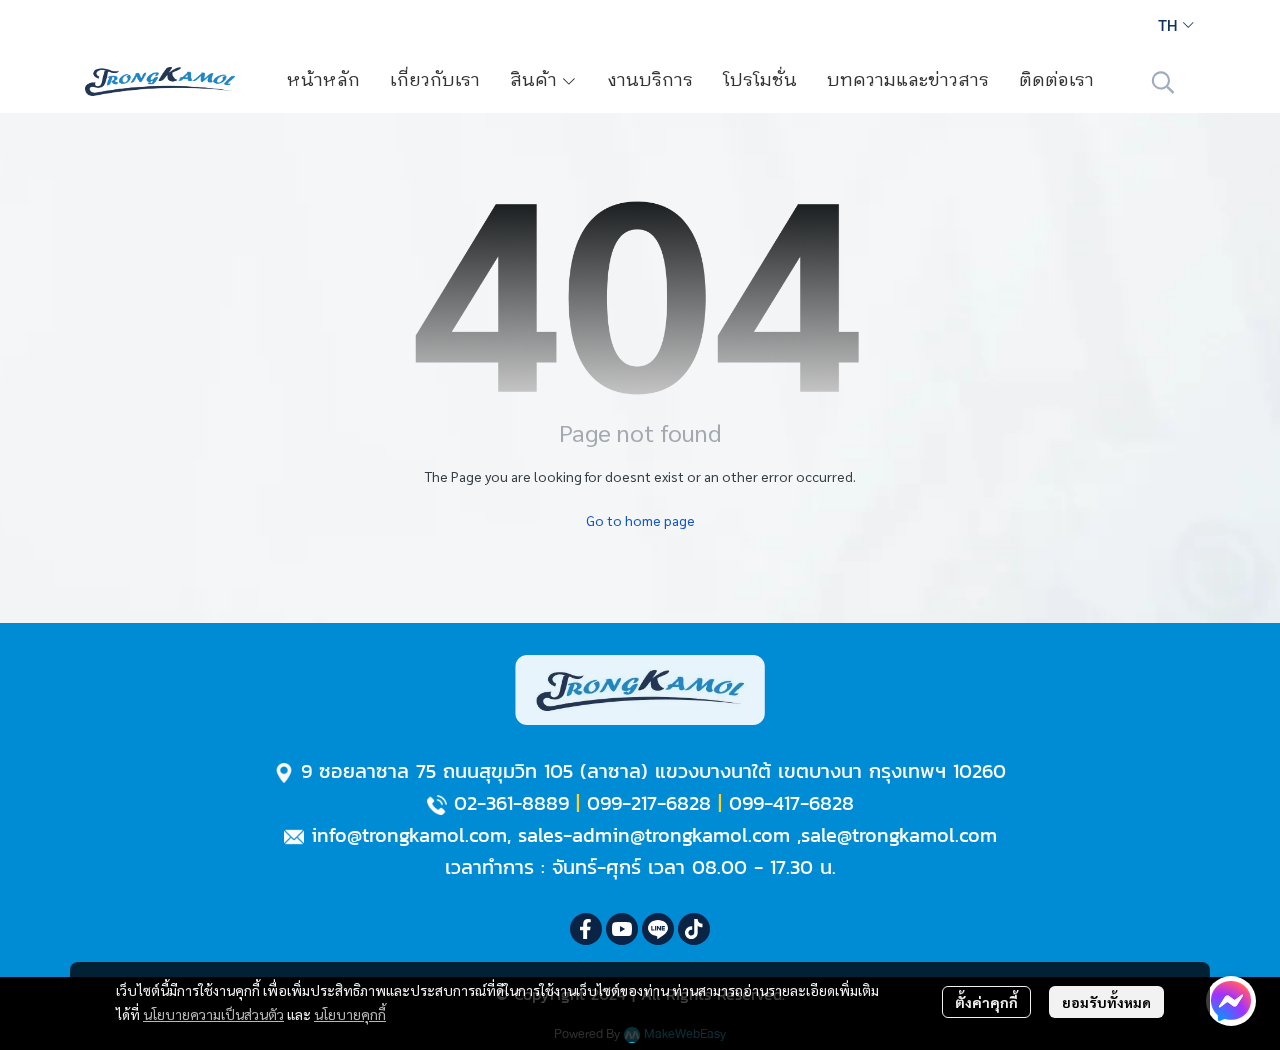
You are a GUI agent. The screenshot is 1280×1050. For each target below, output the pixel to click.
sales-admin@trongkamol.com (654, 835)
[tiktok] (694, 929)
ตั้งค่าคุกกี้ (986, 1002)
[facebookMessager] (1231, 1001)
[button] (1176, 25)
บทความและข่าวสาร (908, 81)
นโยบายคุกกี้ (350, 1014)
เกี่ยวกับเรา (435, 81)
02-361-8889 (511, 803)
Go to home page (640, 520)
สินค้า (535, 81)
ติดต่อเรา (1056, 81)
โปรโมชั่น (760, 81)
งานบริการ (650, 81)
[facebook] (586, 929)
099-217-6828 (649, 803)
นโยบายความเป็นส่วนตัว (213, 1014)
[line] (658, 929)
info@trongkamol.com (409, 835)
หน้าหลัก (323, 81)
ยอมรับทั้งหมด (1106, 1002)
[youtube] (622, 929)
